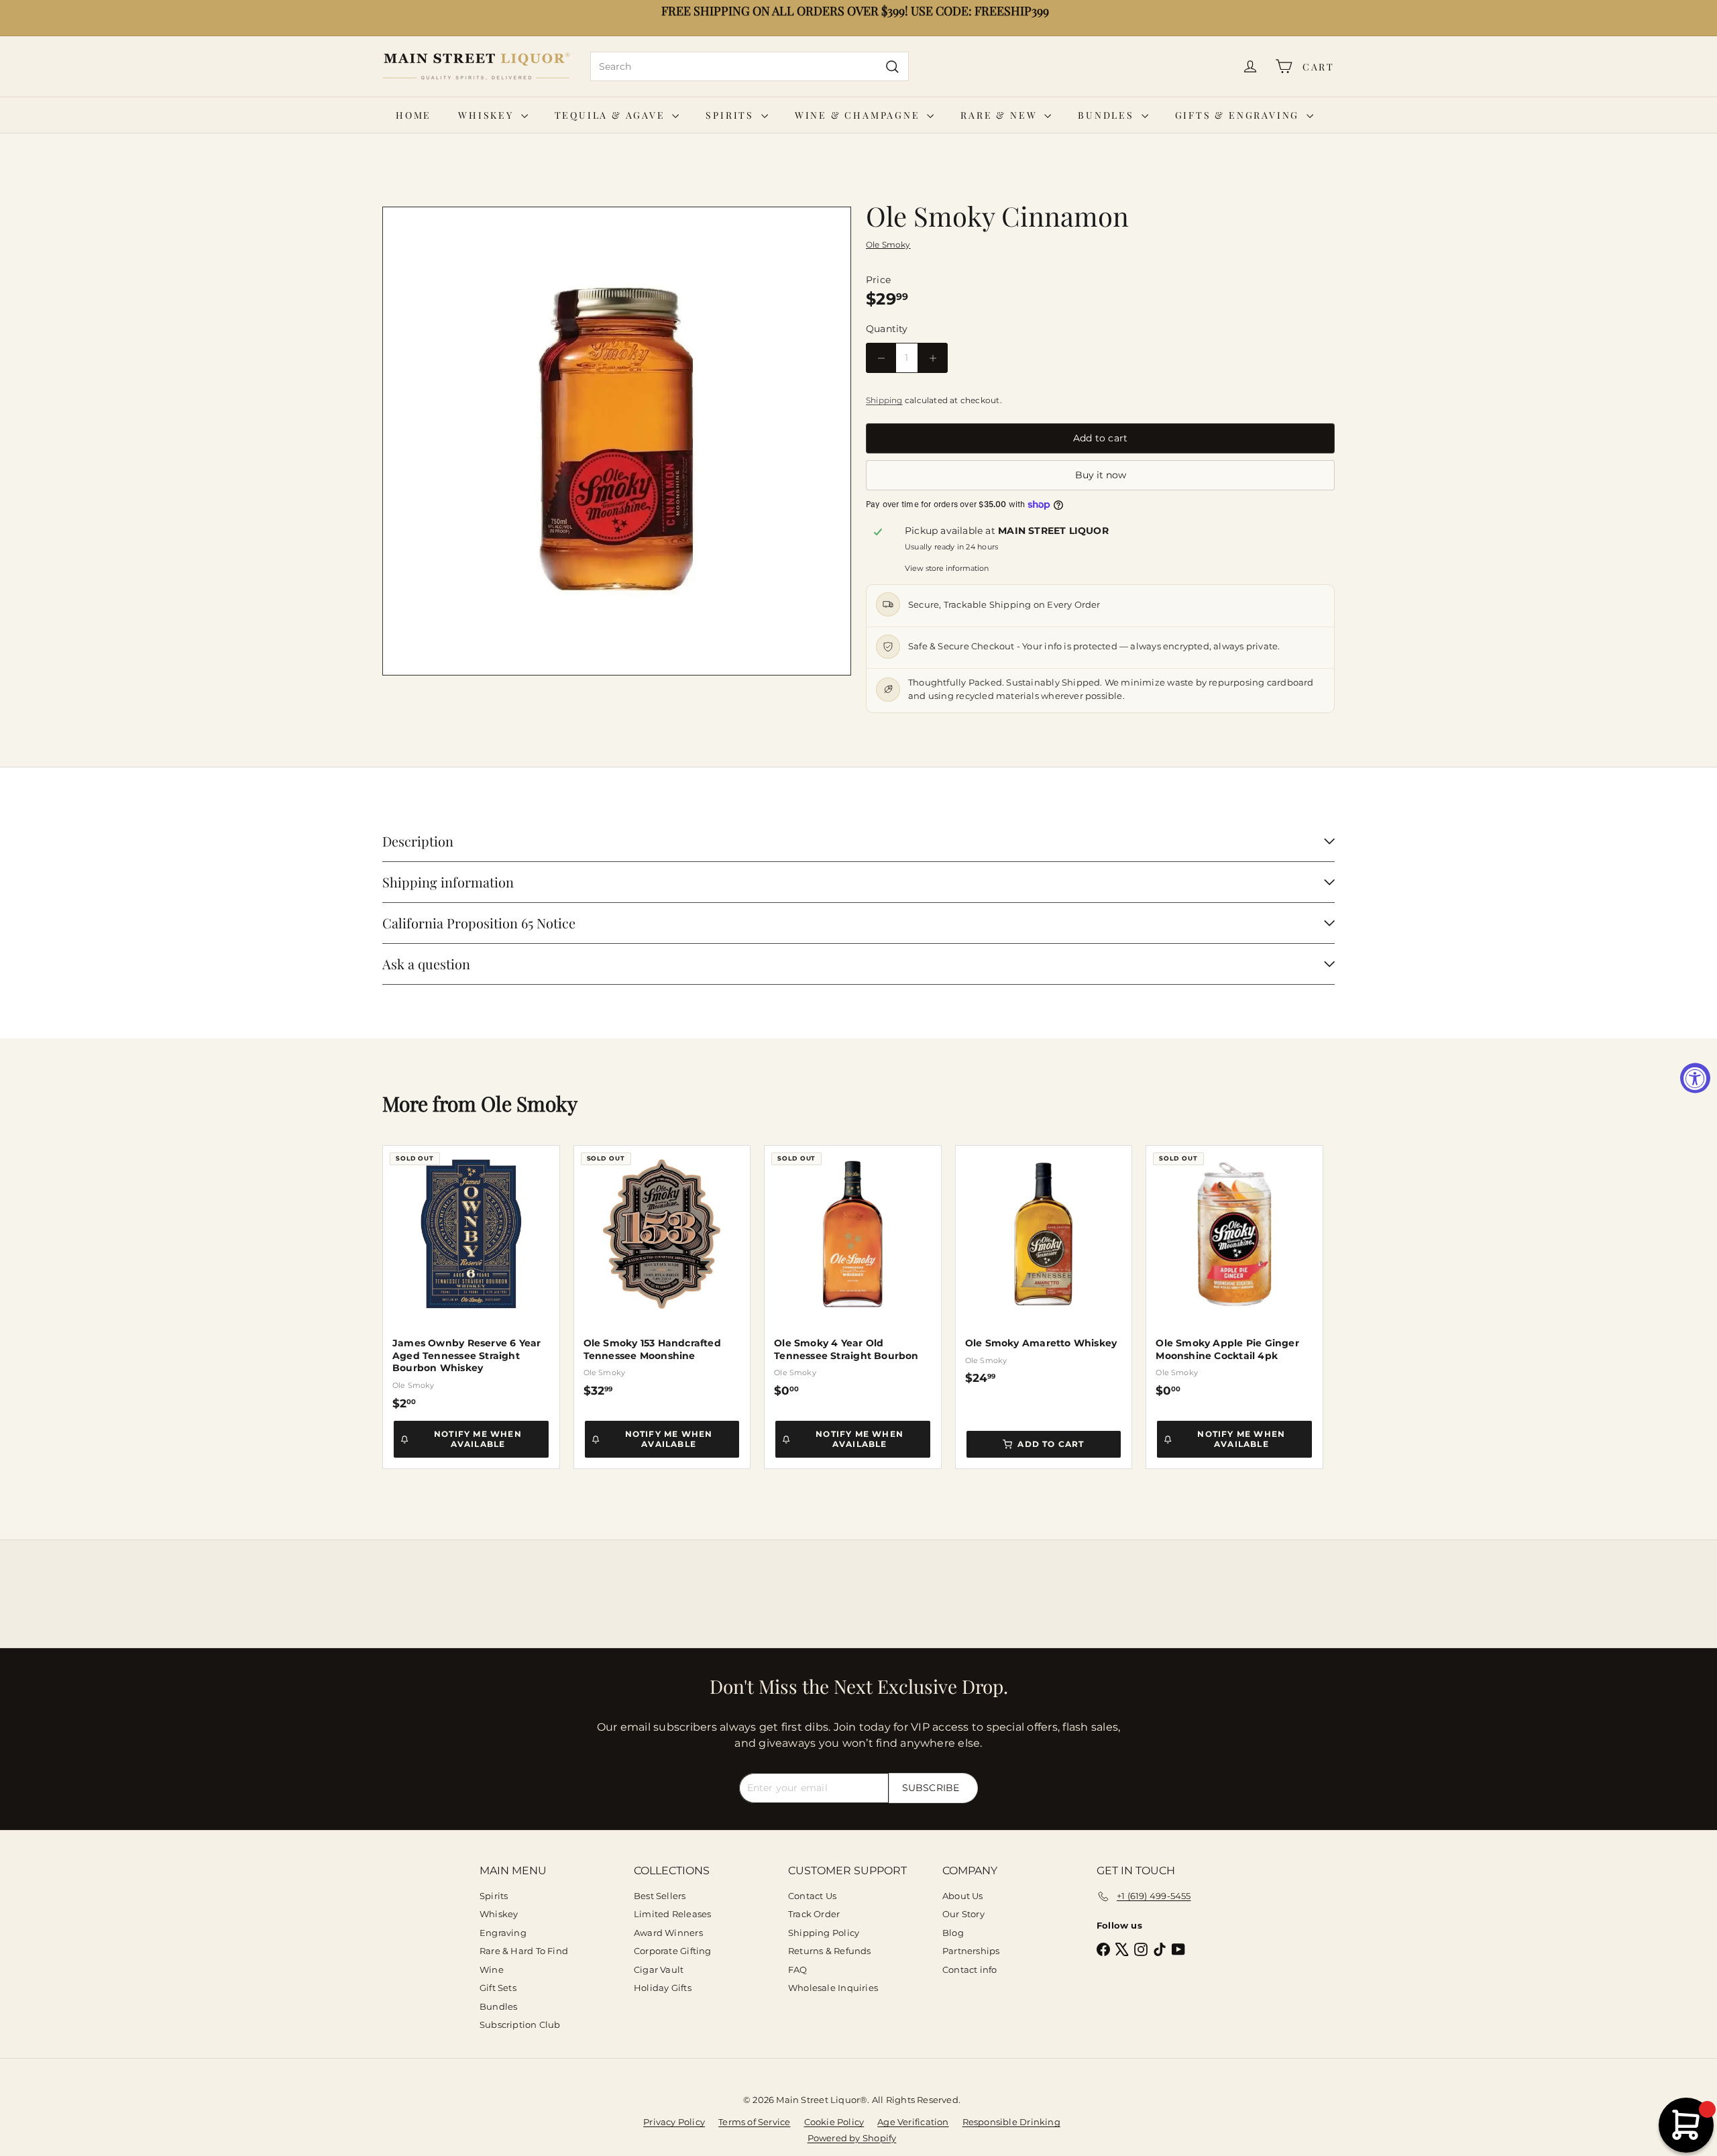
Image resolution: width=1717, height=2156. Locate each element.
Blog (953, 1933)
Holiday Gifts (663, 1988)
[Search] (892, 66)
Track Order (814, 1914)
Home (413, 115)
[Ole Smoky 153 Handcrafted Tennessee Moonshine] (662, 1272)
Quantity (887, 329)
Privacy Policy (674, 2122)
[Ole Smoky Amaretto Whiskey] (1044, 1265)
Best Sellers (660, 1896)
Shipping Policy (824, 1933)
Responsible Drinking (1011, 2122)
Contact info (970, 1970)
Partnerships (971, 1951)
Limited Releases (672, 1914)
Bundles (1108, 115)
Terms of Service (754, 2122)
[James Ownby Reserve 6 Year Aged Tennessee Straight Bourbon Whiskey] (471, 1278)
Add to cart (1051, 1444)
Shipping (884, 400)
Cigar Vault (659, 1970)
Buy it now (1101, 475)
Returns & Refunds (830, 1951)
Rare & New (1001, 115)
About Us (963, 1896)
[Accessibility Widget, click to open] (1695, 1078)
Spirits (731, 115)
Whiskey (488, 115)
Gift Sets (498, 1988)
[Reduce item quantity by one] (881, 358)
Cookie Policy (834, 2122)
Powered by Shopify (852, 2138)
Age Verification (913, 2122)
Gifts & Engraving (1239, 115)
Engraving (503, 1933)
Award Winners (668, 1933)
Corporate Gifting (673, 1951)
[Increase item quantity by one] (933, 358)
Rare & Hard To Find (524, 1951)
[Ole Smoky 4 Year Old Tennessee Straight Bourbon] (853, 1272)
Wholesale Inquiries (833, 1988)
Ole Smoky (529, 1103)
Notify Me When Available (478, 1439)
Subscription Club (520, 2025)
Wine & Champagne (860, 115)
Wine (492, 1970)
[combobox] (750, 66)
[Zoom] (617, 441)
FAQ (798, 1970)
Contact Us (812, 1896)
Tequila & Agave (612, 115)
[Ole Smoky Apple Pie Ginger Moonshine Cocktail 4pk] (1234, 1272)
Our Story (963, 1914)
